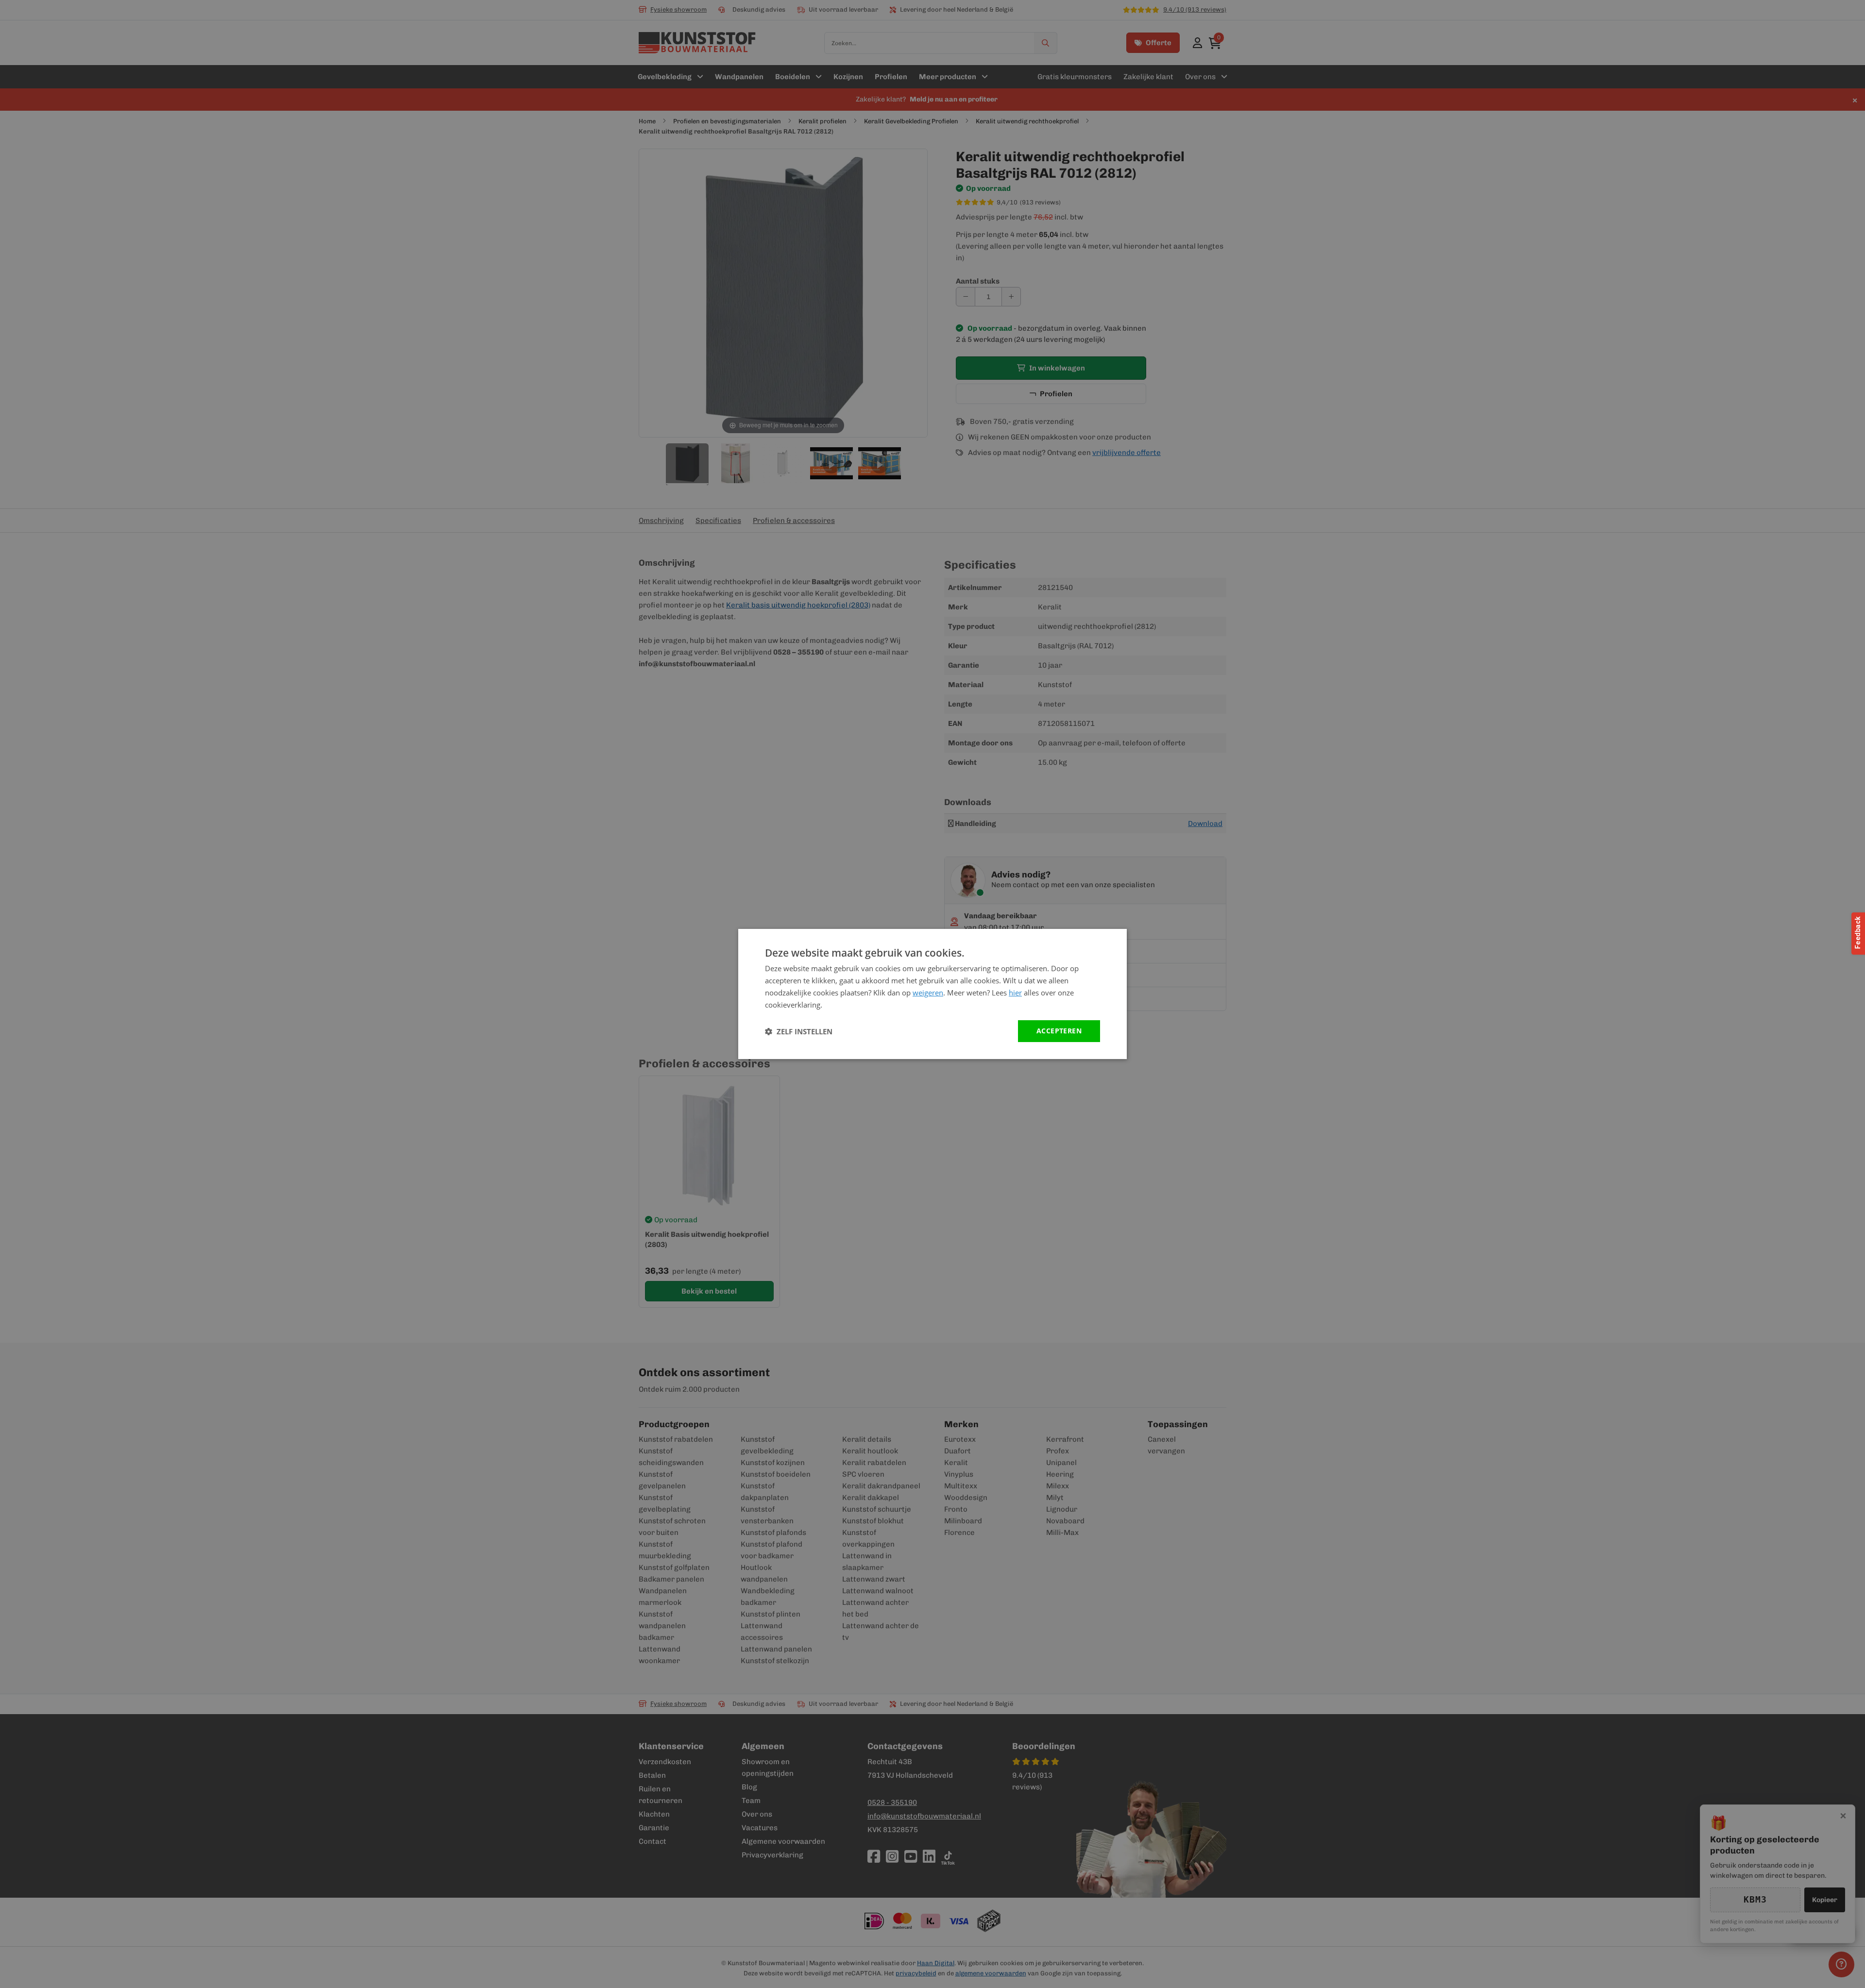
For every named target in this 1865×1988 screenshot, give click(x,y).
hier (1015, 993)
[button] (799, 1031)
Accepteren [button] (1059, 1031)
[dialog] (932, 994)
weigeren (928, 993)
